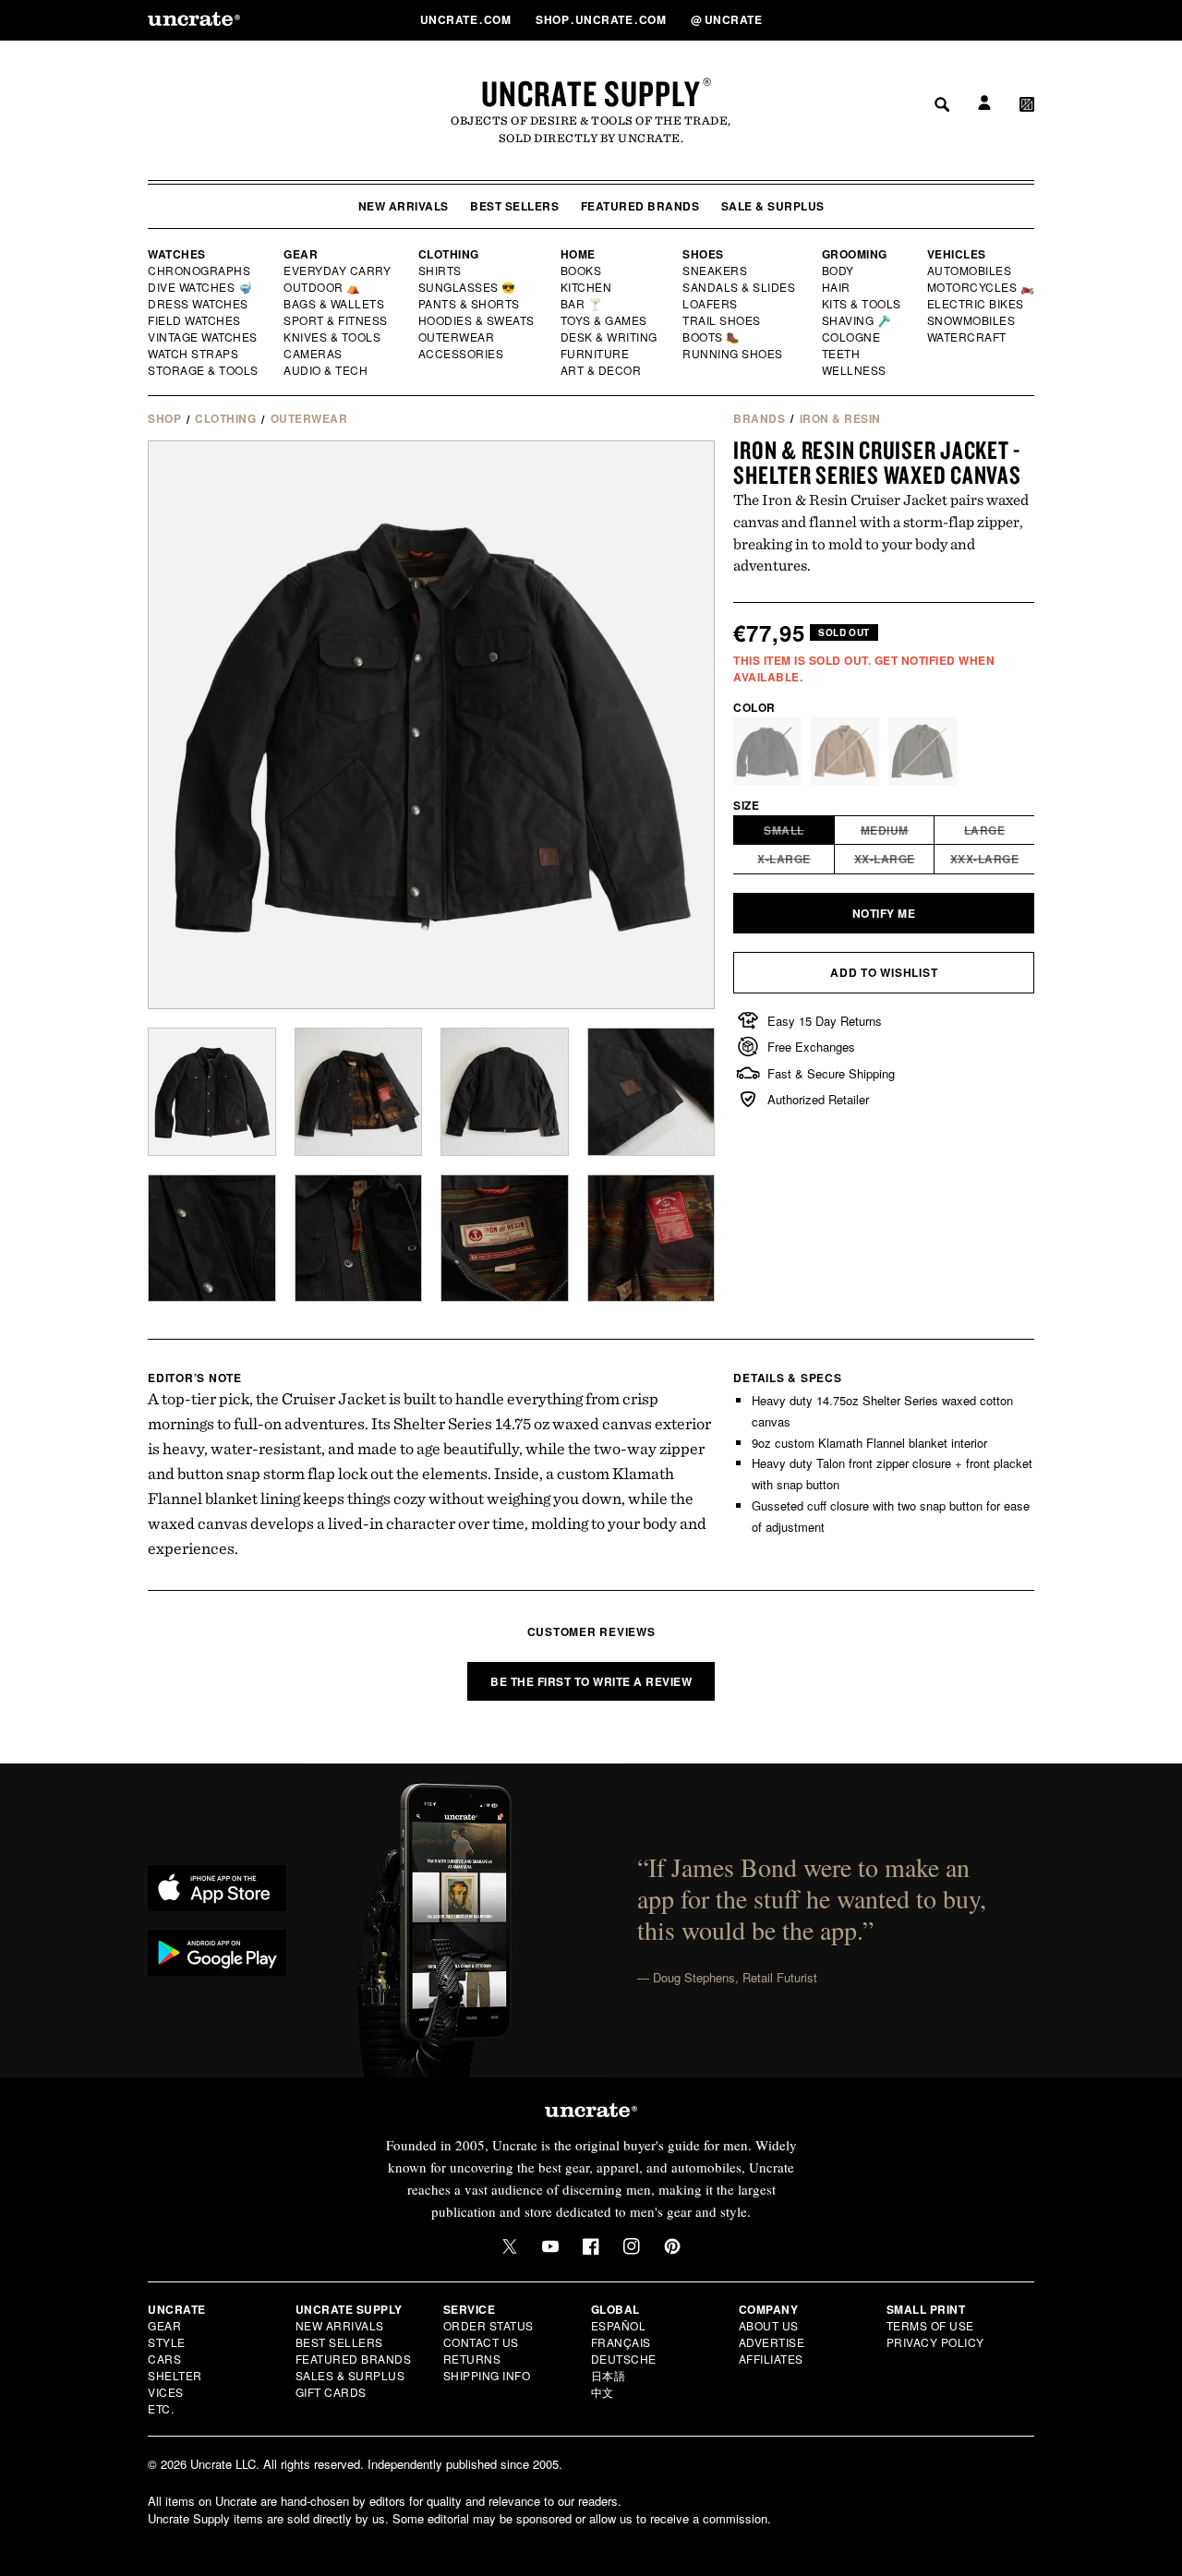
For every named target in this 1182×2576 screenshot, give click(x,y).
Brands (759, 418)
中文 (603, 2392)
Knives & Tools (333, 337)
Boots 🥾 (712, 337)
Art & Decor (602, 370)
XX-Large (895, 861)
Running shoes (733, 354)
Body (838, 271)
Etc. (161, 2408)
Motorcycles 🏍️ (981, 287)
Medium (898, 833)
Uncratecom (467, 19)
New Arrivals (404, 206)
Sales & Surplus (350, 2375)
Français (621, 2342)
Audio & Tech (326, 370)
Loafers (711, 304)
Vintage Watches (204, 337)
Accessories (462, 354)
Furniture (595, 354)
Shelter (175, 2375)
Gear (301, 254)
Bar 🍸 (583, 304)
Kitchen (587, 287)
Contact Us (481, 2342)
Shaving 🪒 (857, 320)
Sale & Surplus (773, 206)
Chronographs (199, 271)
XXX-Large (993, 861)
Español (619, 2325)
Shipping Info (487, 2375)
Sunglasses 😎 (468, 287)
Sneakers (716, 271)
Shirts (440, 271)
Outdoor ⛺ (322, 287)
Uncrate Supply (591, 93)
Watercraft (968, 337)
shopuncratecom (603, 19)
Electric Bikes (977, 304)
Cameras (314, 354)
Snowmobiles (972, 320)
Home (578, 254)
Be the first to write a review (591, 1681)
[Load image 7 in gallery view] (212, 1239)
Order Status (488, 2325)
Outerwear (457, 337)
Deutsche (624, 2359)
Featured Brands (640, 206)
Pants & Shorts (470, 304)
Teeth (841, 354)
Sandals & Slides (740, 287)
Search (935, 19)
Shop (164, 418)
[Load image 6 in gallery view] (651, 1092)
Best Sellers (514, 206)
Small (799, 833)
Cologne (851, 337)
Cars (164, 2359)
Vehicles (957, 254)
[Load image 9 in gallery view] (505, 1239)
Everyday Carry (339, 271)
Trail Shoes (722, 320)
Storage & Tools (204, 370)
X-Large (796, 861)
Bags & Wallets (336, 304)
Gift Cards (331, 2392)
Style (167, 2342)
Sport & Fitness (336, 320)
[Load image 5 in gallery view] (505, 1092)
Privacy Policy (935, 2342)
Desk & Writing (610, 337)
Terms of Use (930, 2325)
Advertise (772, 2342)
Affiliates (771, 2359)
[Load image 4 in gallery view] (359, 1092)
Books (582, 271)
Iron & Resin (840, 418)
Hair (837, 287)
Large (1000, 833)
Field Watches (195, 320)
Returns (472, 2359)
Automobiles (971, 271)
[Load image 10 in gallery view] (651, 1239)
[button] (1027, 19)
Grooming (855, 254)
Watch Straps (194, 354)
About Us (769, 2325)
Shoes (703, 254)
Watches (177, 254)
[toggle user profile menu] (982, 20)
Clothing (449, 254)
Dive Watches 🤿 (201, 287)
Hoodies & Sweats (477, 320)
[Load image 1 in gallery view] (212, 1092)
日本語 (609, 2375)
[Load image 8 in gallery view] (359, 1239)
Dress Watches (199, 304)
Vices (166, 2392)
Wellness (854, 370)
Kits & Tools (862, 304)
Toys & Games (605, 320)
